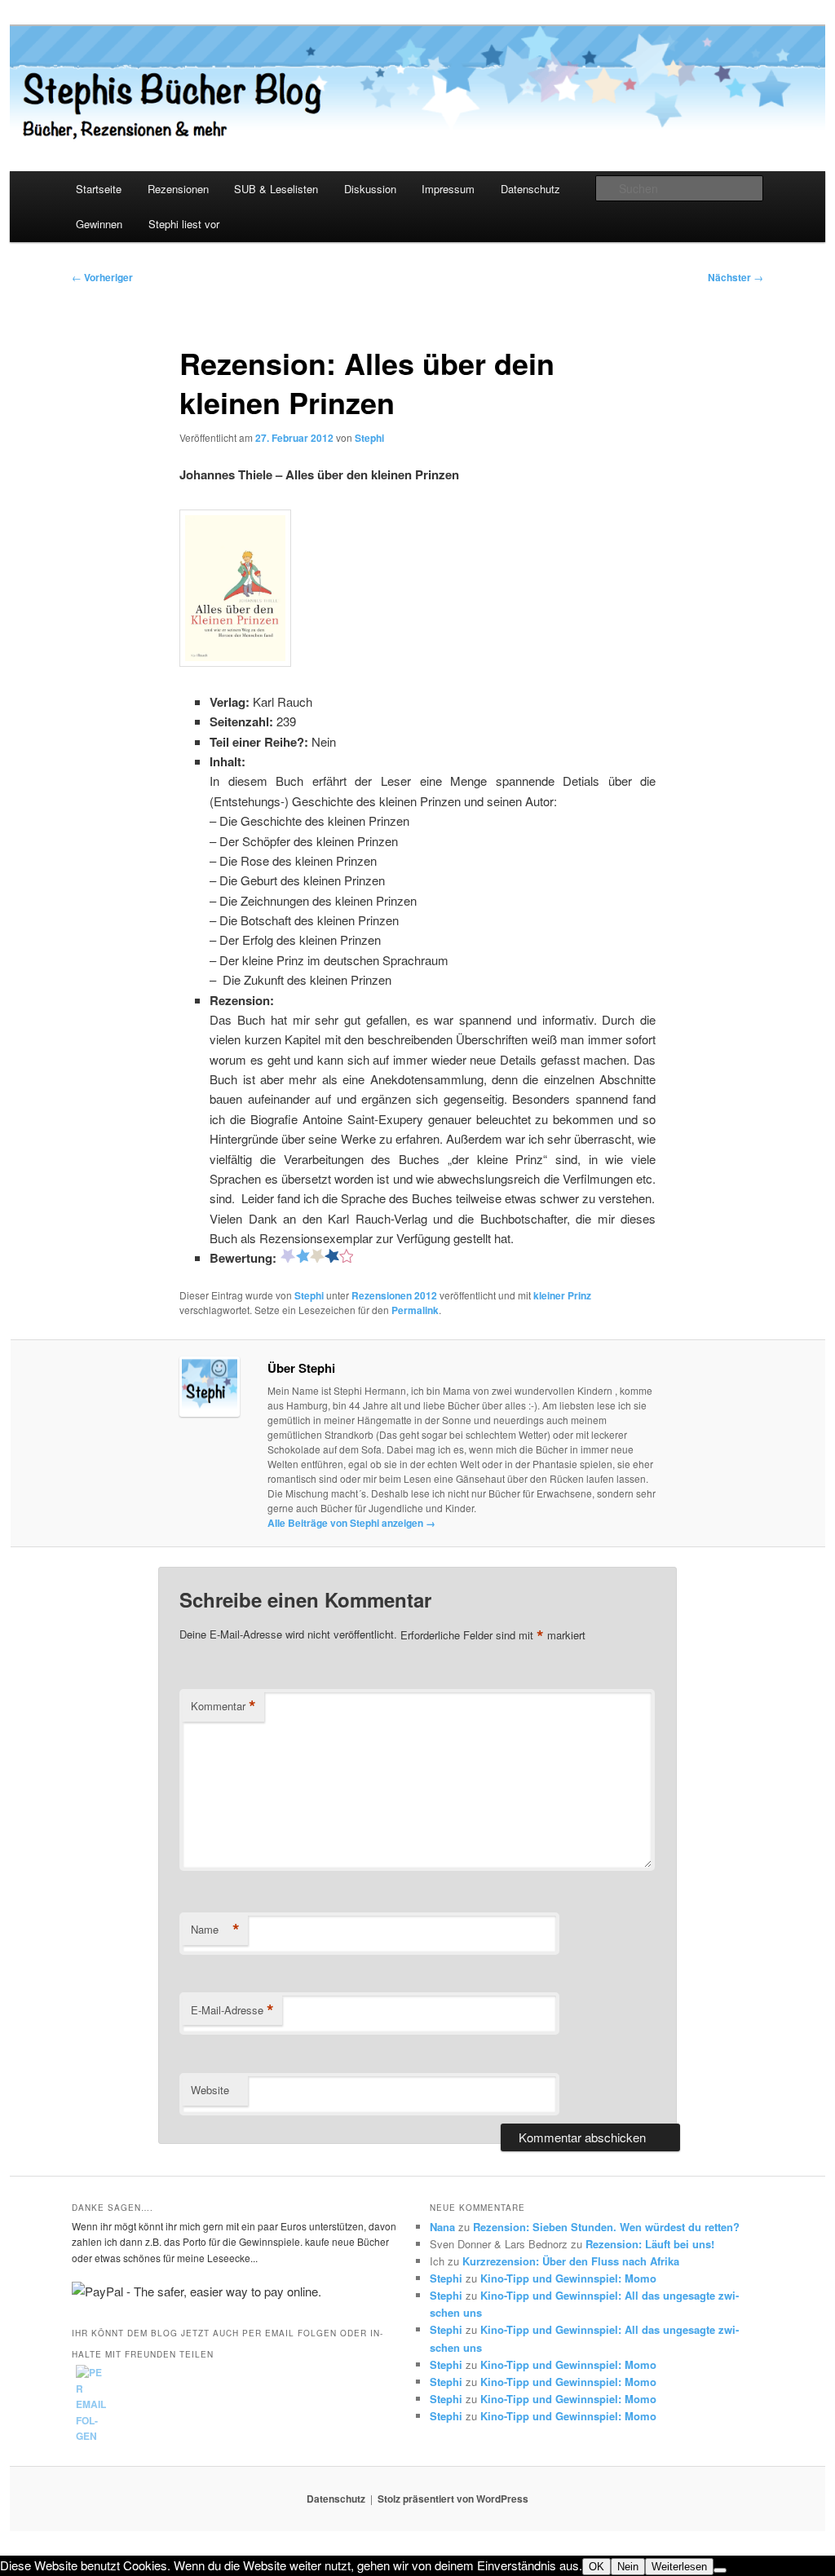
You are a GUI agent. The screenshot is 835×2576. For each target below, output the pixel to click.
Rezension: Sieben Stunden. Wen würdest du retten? (606, 2227)
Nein (628, 2567)
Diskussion (370, 189)
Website (210, 2090)
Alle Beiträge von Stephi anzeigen (351, 1523)
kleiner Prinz (562, 1295)
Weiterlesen (679, 2567)
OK (596, 2567)
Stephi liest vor (184, 224)
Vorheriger (102, 277)
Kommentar (223, 1706)
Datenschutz (530, 189)
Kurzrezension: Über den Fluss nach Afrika (571, 2261)
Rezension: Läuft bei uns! (650, 2244)
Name (215, 1930)
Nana (442, 2227)
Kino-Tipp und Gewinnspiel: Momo (568, 2278)
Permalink (415, 1310)
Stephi (369, 438)
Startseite (99, 189)
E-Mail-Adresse (232, 2010)
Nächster (736, 277)
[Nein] (720, 2570)
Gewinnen (99, 224)
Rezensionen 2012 (394, 1295)
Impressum (448, 189)
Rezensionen (178, 189)
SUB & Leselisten (276, 189)
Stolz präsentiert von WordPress (453, 2499)
